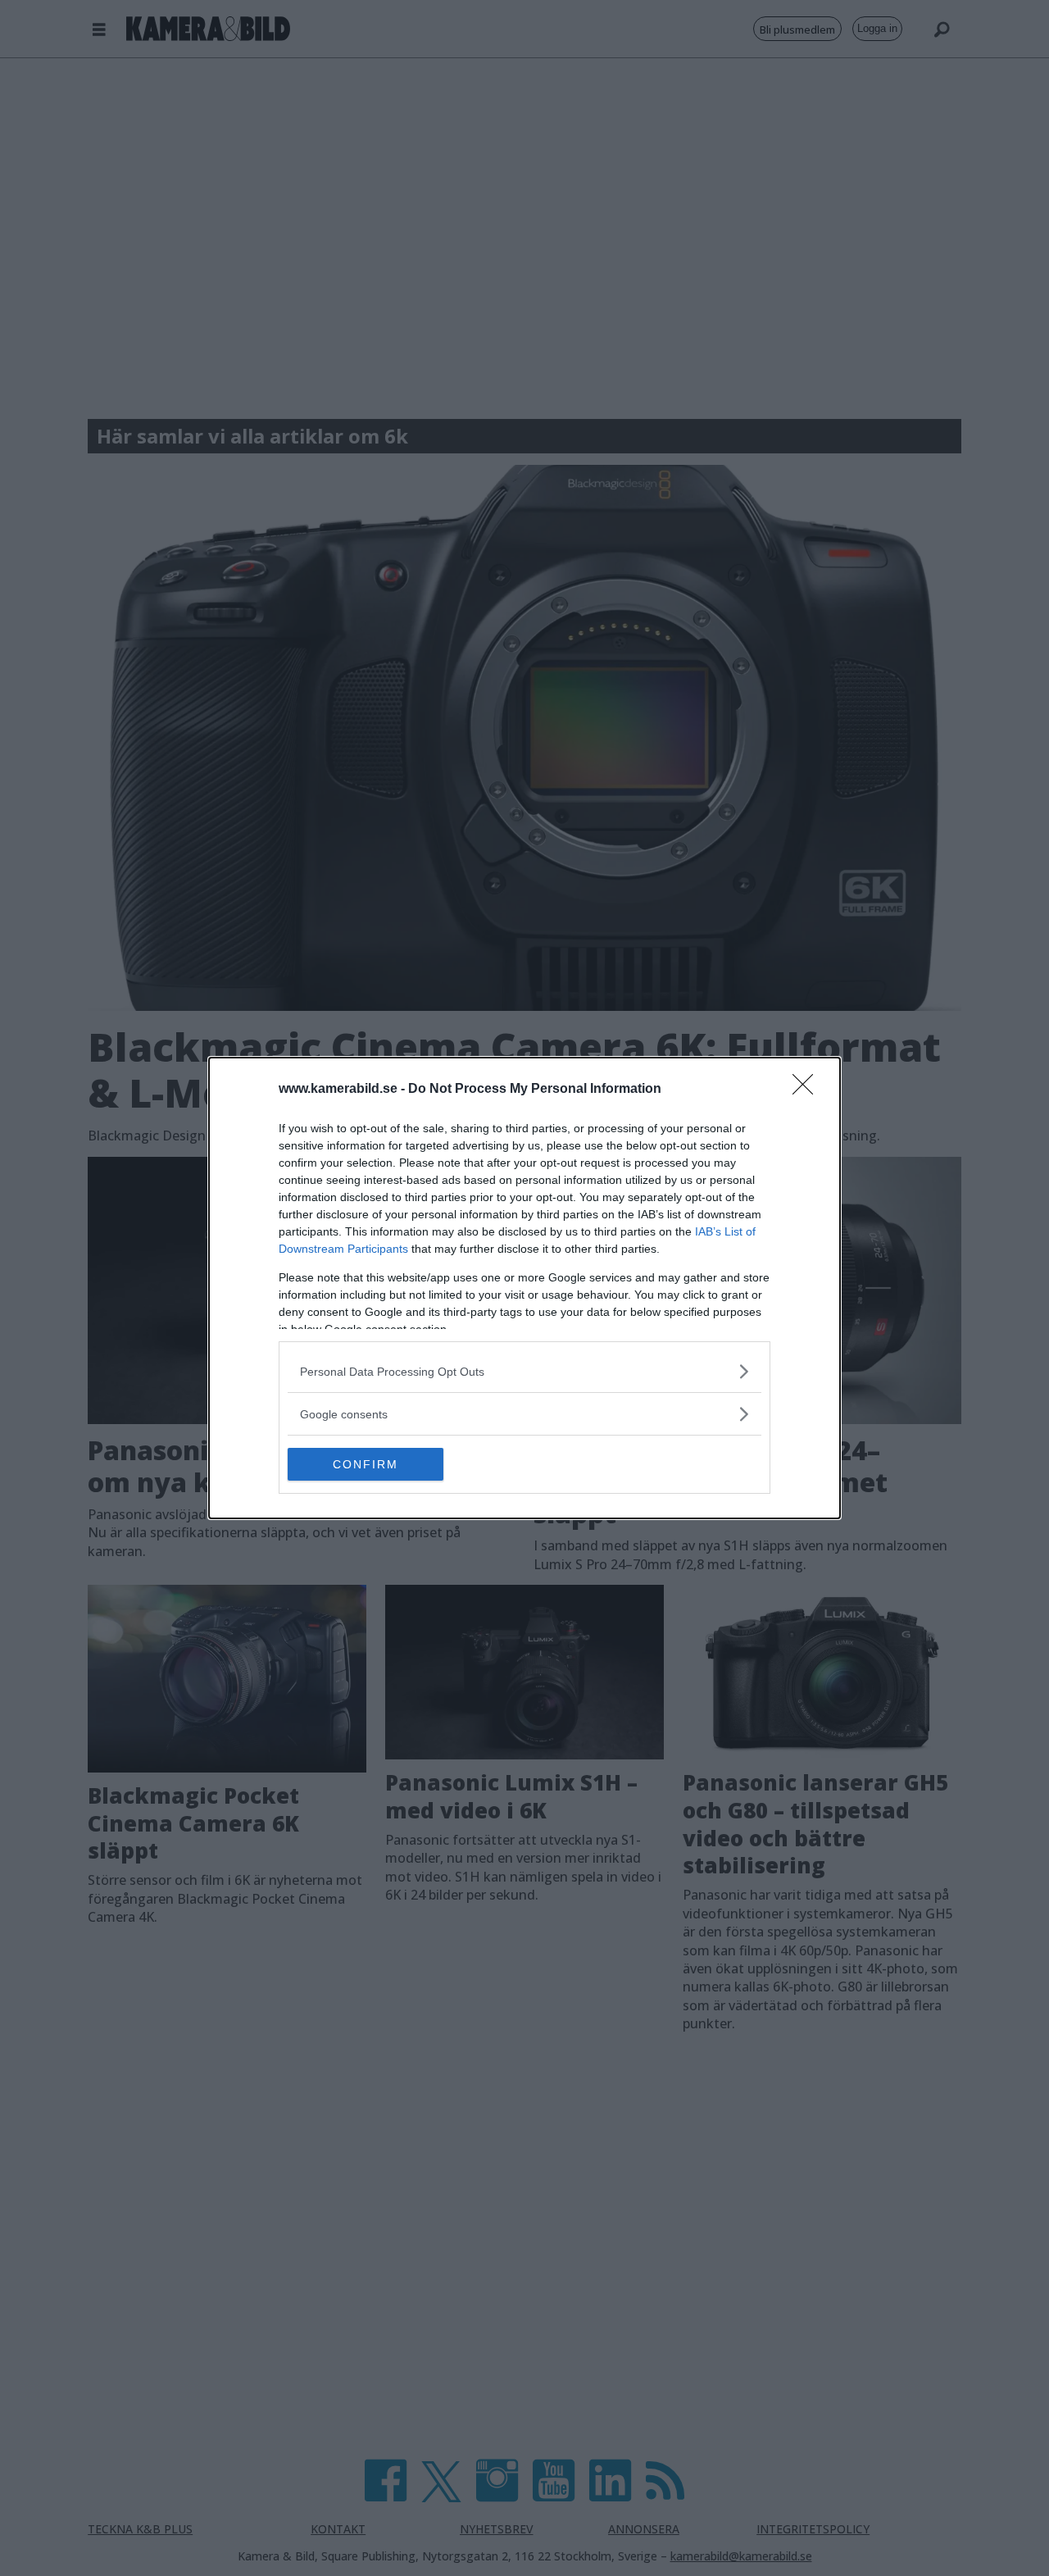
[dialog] (524, 1288)
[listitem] (524, 1371)
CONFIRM (366, 1464)
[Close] (808, 1090)
